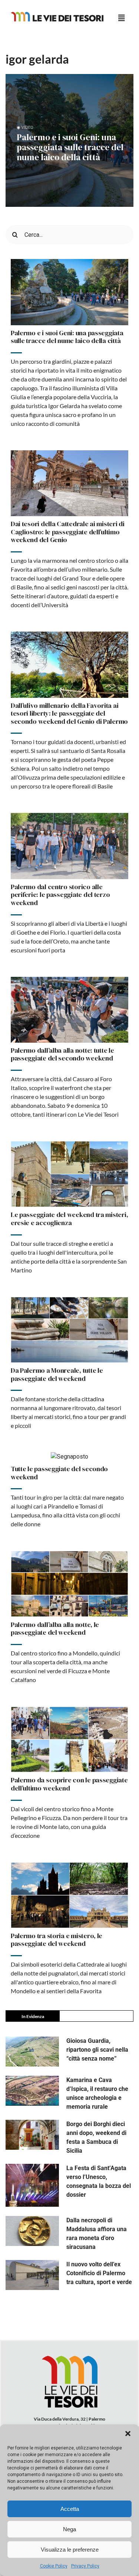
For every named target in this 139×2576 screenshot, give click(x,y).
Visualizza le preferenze (70, 2550)
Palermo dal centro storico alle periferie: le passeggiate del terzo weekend (60, 895)
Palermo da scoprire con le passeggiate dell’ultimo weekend (69, 1784)
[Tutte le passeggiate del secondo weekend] (69, 1457)
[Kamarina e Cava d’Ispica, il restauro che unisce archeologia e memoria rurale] (32, 2091)
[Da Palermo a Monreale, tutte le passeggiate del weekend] (69, 1330)
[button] (128, 2434)
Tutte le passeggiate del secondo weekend (59, 1473)
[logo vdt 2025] (57, 15)
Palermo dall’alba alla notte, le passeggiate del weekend (55, 1629)
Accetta (70, 2509)
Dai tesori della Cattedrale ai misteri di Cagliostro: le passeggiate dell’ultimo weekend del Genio (68, 532)
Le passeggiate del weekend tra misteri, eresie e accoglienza (69, 1219)
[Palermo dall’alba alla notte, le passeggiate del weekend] (69, 1584)
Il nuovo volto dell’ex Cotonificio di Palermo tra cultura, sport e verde (99, 2273)
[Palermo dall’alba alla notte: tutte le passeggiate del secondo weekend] (69, 1010)
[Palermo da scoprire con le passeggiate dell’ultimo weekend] (69, 1739)
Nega (69, 2529)
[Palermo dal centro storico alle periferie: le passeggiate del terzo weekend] (69, 846)
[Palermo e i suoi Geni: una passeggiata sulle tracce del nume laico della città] (69, 292)
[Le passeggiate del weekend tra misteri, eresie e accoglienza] (69, 1174)
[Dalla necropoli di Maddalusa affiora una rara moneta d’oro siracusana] (32, 2231)
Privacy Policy (85, 2566)
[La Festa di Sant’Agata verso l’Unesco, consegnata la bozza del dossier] (32, 2185)
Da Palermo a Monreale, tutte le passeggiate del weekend (57, 1374)
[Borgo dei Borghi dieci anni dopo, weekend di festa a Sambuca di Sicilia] (32, 2135)
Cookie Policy (54, 2566)
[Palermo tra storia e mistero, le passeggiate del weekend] (69, 1895)
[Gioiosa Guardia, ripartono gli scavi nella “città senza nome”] (32, 2052)
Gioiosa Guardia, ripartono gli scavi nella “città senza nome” (97, 2050)
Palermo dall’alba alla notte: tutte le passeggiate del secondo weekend (62, 1054)
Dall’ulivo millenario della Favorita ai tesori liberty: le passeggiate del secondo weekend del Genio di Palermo (69, 713)
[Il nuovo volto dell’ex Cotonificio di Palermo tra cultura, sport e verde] (32, 2275)
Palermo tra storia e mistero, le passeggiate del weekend (57, 1940)
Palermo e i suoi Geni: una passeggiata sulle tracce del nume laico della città (70, 147)
